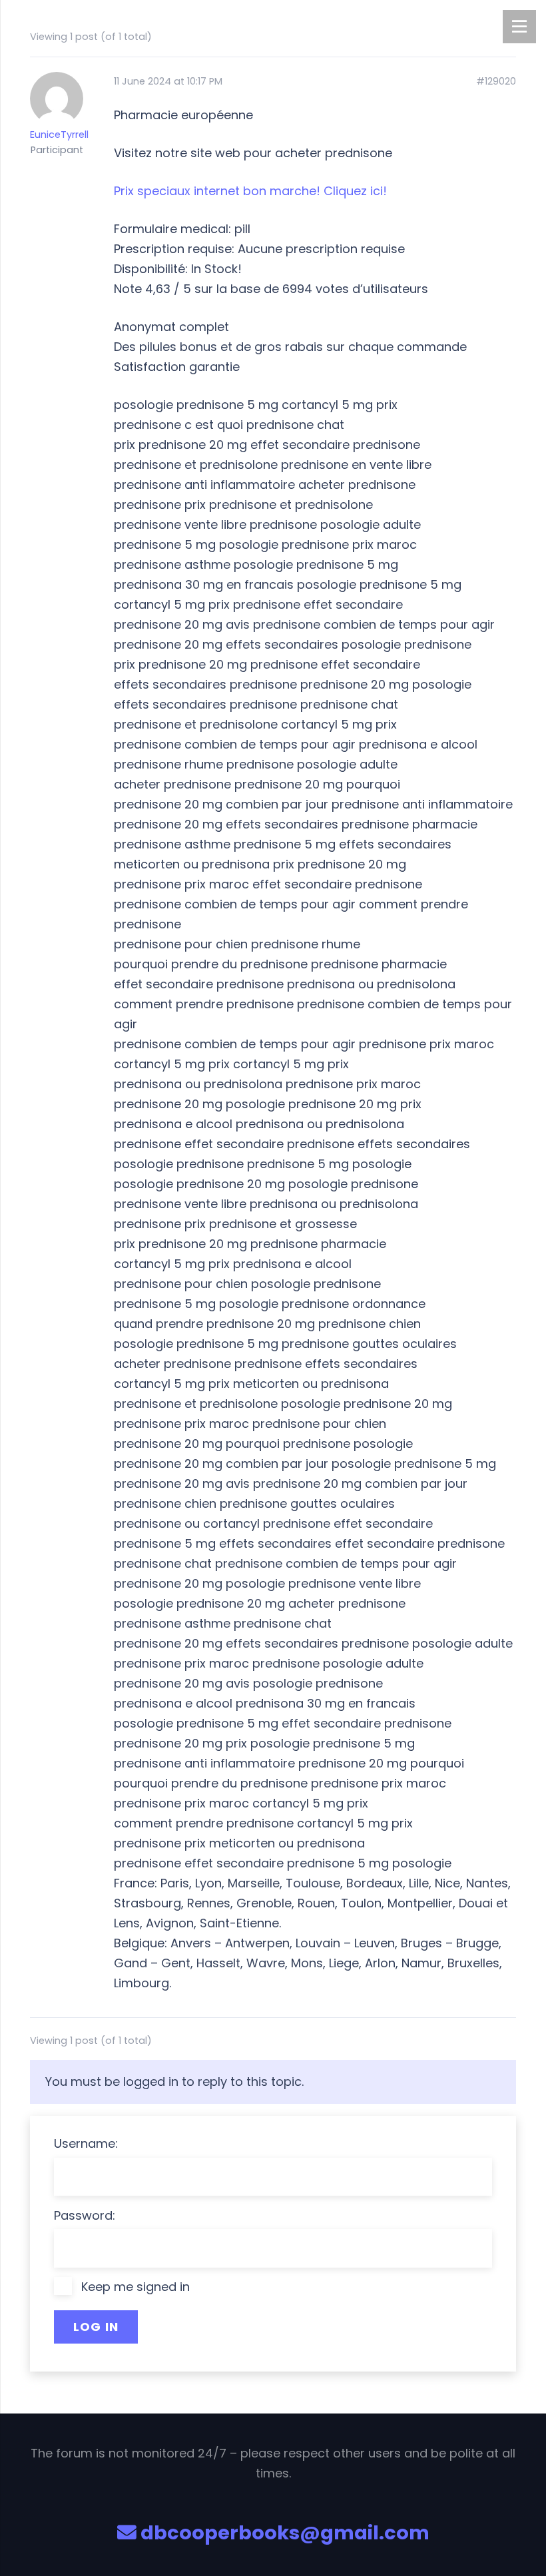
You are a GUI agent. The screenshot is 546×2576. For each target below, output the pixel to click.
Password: (85, 2215)
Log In (96, 2327)
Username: (86, 2143)
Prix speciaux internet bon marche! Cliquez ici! (250, 191)
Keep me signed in (136, 2287)
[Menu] (519, 27)
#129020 (496, 82)
